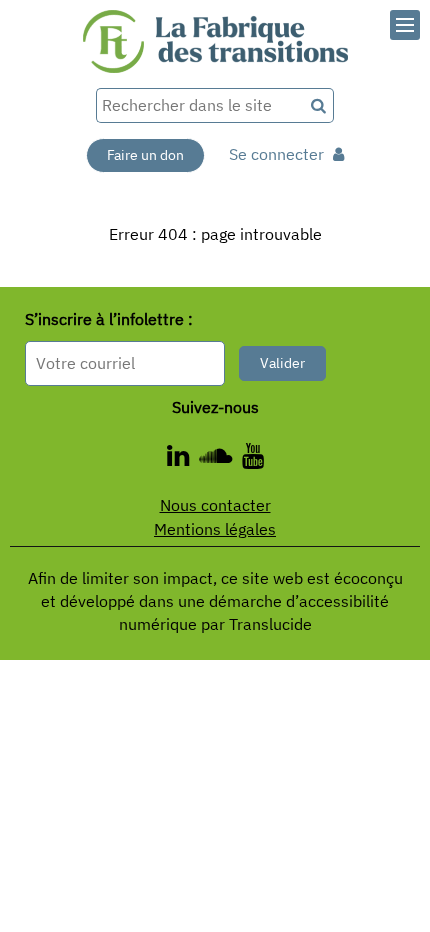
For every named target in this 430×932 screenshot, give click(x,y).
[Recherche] (319, 105)
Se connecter (278, 154)
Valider (282, 363)
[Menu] (405, 25)
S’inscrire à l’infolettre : (109, 319)
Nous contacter (215, 505)
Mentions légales (215, 529)
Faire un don (145, 155)
